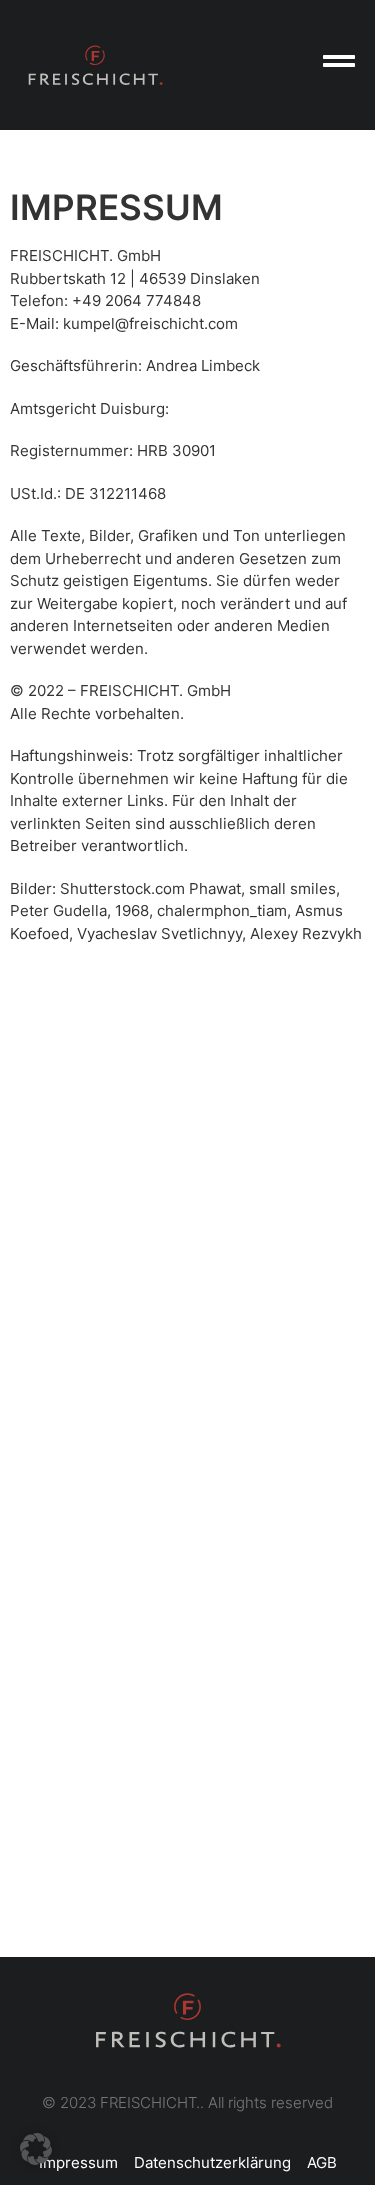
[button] (36, 2149)
